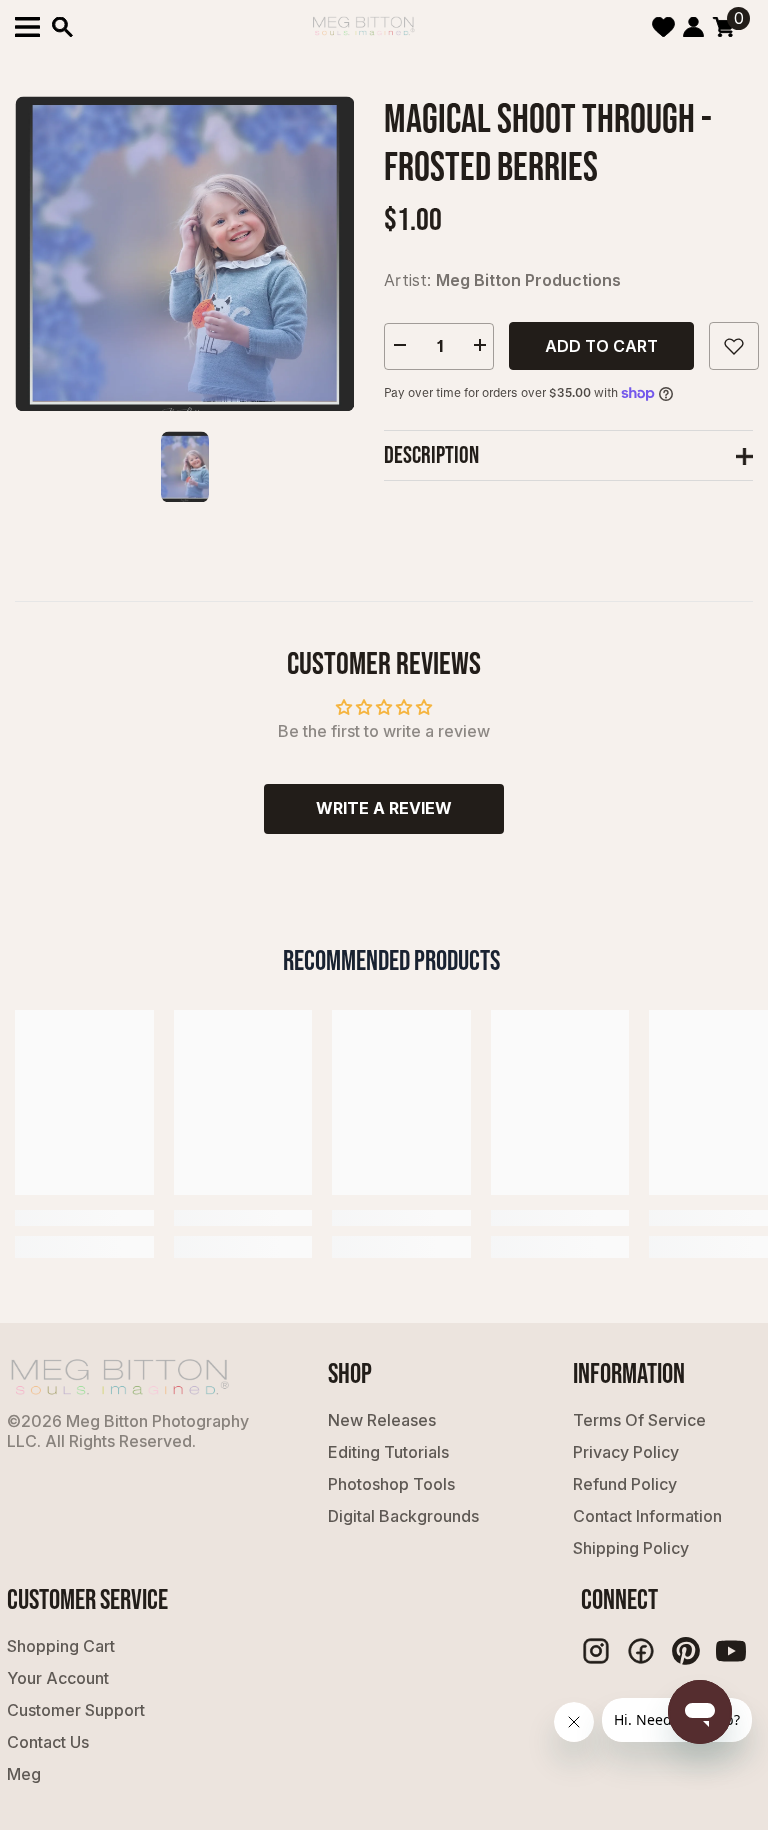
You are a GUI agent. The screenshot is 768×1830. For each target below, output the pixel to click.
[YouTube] (731, 1651)
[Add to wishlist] (734, 346)
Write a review (384, 808)
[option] (184, 253)
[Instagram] (596, 1651)
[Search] (62, 27)
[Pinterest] (686, 1651)
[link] (84, 1218)
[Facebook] (641, 1651)
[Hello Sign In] (693, 27)
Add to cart (601, 346)
